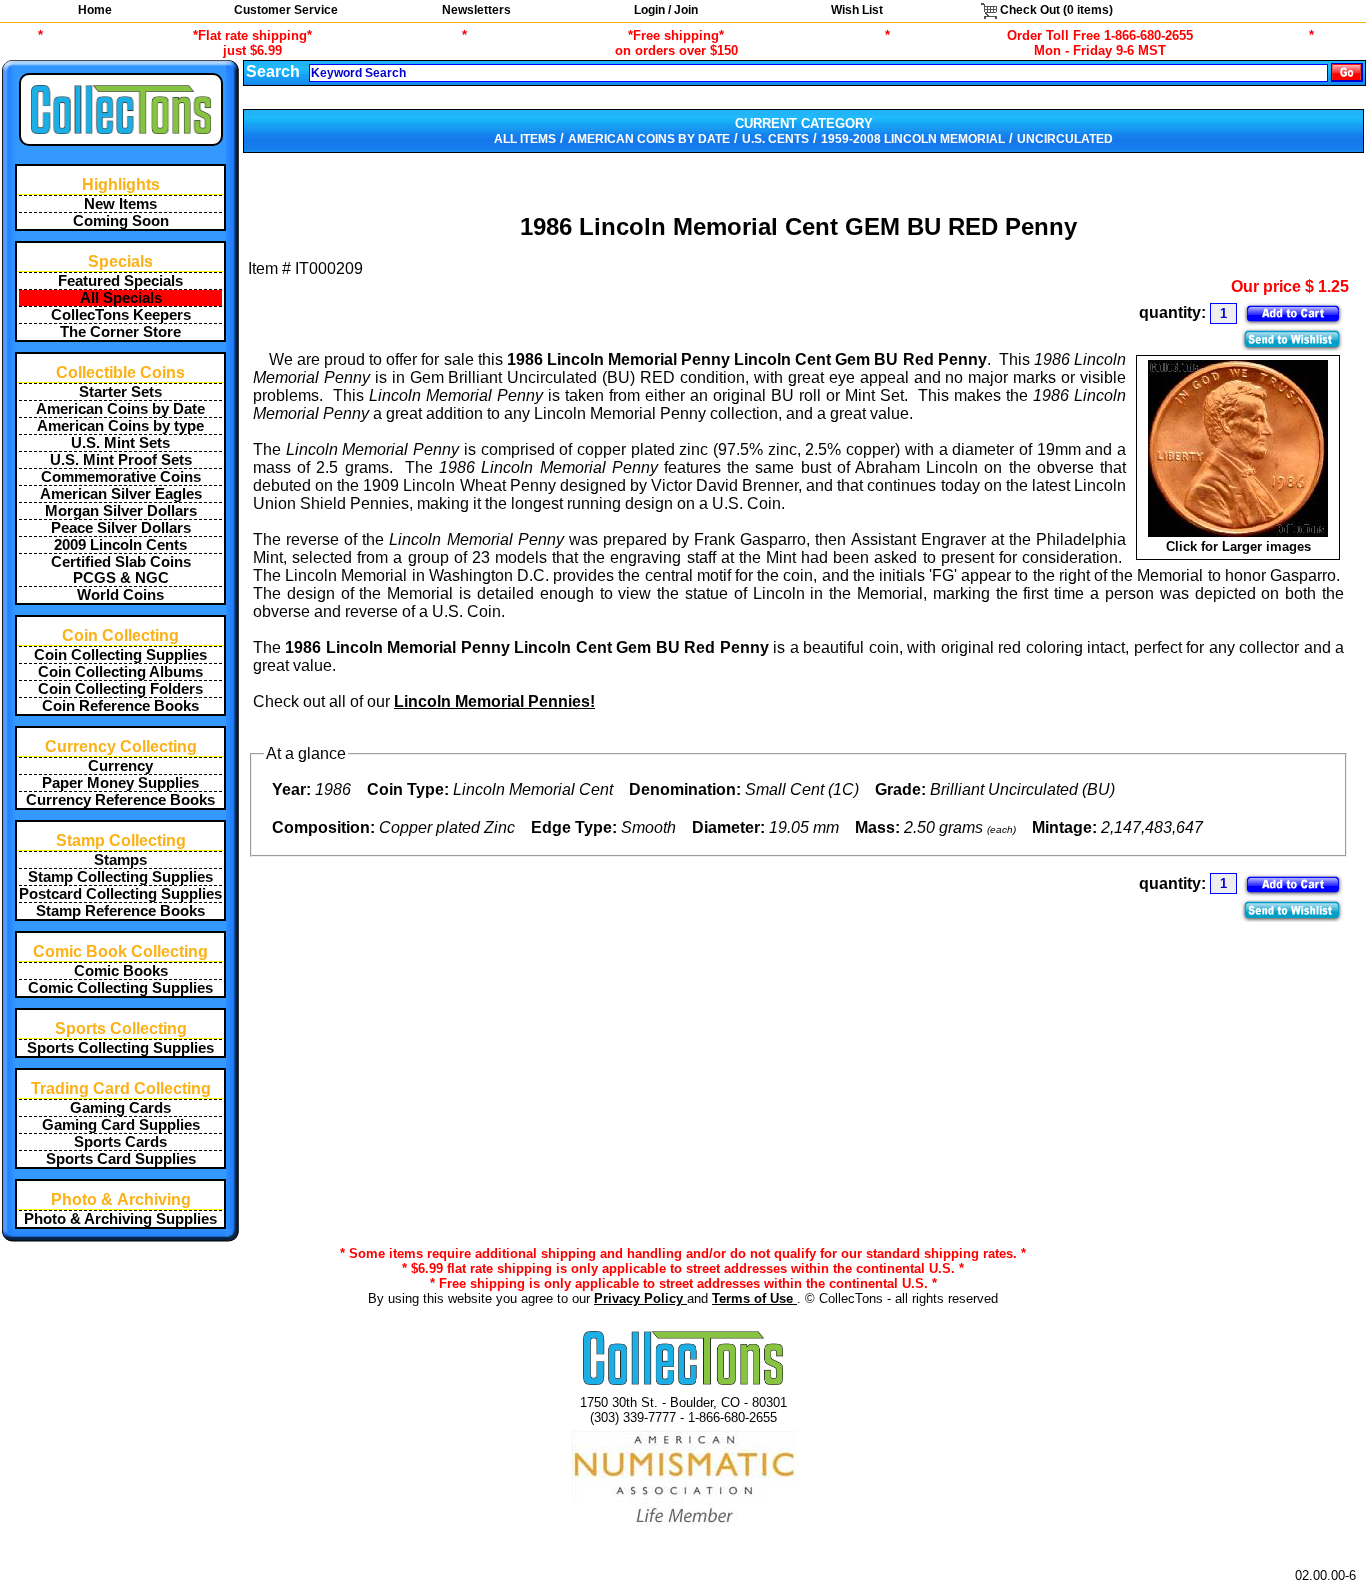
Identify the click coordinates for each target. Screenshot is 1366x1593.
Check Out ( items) (1055, 10)
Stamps (120, 860)
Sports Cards (120, 1142)
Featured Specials (120, 281)
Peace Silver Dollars (121, 528)
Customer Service (286, 10)
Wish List (857, 10)
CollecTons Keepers (121, 315)
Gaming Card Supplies (121, 1125)
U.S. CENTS (775, 139)
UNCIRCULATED (1065, 139)
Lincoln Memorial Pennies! (494, 701)
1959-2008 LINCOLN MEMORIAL (913, 139)
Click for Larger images (1238, 546)
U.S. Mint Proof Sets (121, 460)
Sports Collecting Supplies (120, 1048)
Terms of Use (754, 1298)
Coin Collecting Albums (120, 672)
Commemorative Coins (121, 477)
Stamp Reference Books (120, 911)
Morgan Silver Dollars (121, 511)
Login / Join (666, 10)
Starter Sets (120, 392)
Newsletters (476, 10)
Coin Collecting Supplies (120, 655)
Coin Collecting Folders (120, 689)
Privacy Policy (640, 1298)
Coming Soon (121, 221)
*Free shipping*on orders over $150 (676, 43)
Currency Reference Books (120, 800)
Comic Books (121, 971)
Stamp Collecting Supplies (120, 877)
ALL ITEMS (525, 139)
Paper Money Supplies (120, 783)
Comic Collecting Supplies (120, 988)
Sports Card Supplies (121, 1159)
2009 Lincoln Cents (120, 545)
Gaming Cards (120, 1108)
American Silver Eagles (121, 494)
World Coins (120, 595)
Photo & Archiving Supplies (120, 1219)
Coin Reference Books (120, 706)
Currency (120, 766)
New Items (120, 204)
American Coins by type (120, 426)
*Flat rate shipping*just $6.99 (252, 43)
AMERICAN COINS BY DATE (649, 139)
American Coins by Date (120, 409)
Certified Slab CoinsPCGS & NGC (121, 570)
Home (95, 10)
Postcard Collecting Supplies (120, 894)
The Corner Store (120, 332)
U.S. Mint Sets (120, 443)
